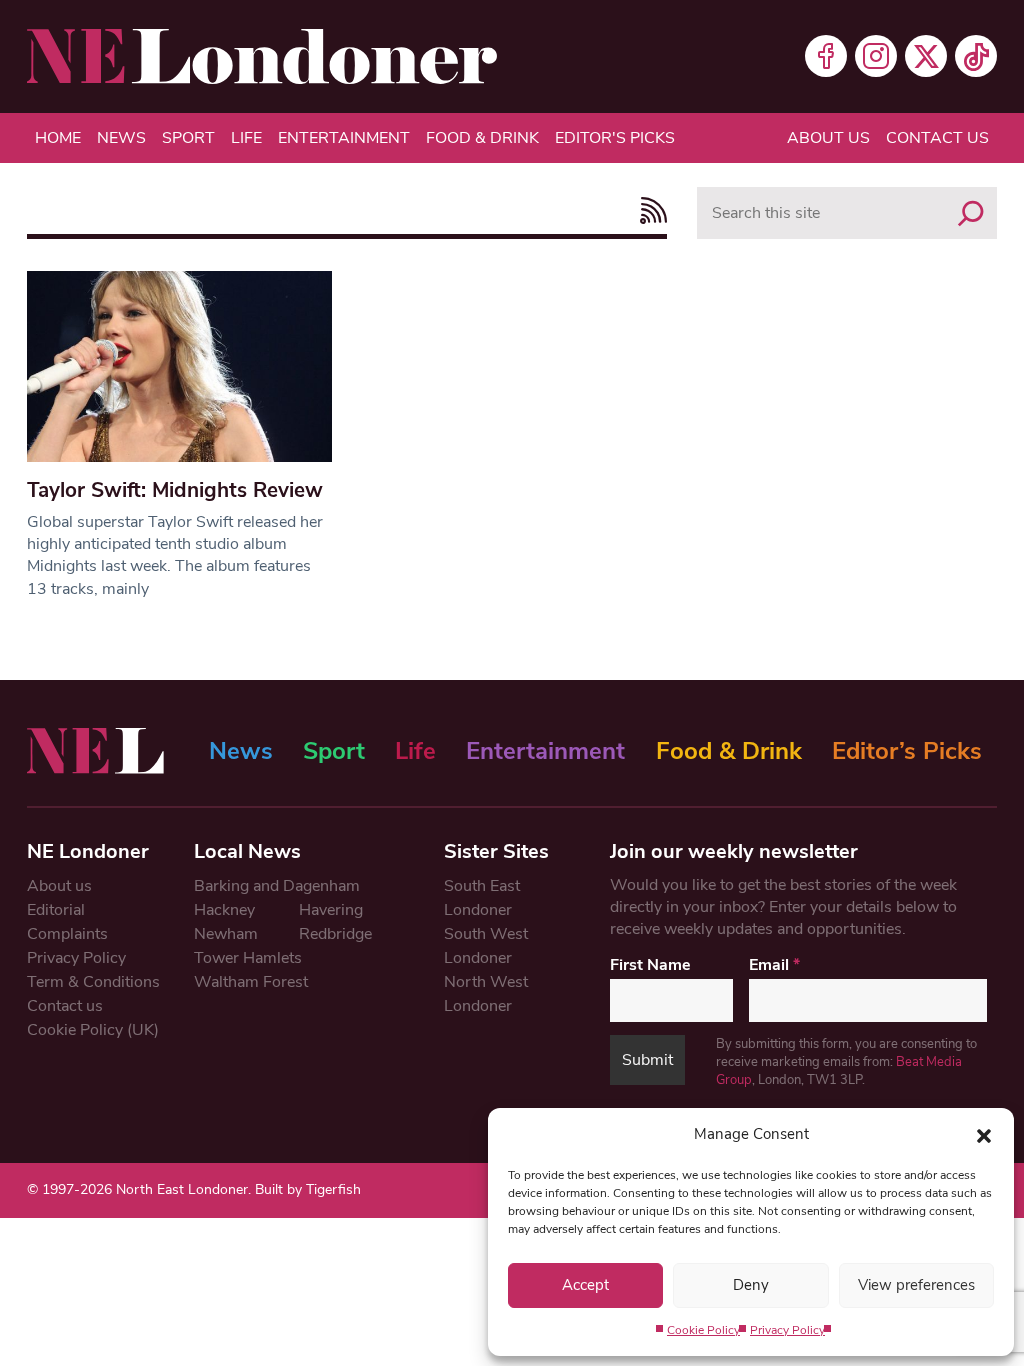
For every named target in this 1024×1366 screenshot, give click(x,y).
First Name (650, 965)
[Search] (971, 213)
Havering (331, 910)
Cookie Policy (703, 1330)
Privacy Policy (787, 1330)
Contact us (937, 138)
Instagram (876, 56)
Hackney (224, 910)
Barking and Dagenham (277, 886)
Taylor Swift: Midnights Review (175, 490)
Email (774, 965)
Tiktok (976, 56)
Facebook (826, 56)
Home (58, 138)
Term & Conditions (93, 982)
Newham (226, 934)
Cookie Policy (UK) (93, 1030)
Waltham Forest (251, 982)
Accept (585, 1285)
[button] (984, 1134)
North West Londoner (486, 994)
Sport (188, 138)
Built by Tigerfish (308, 1189)
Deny (751, 1285)
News (121, 138)
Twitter (926, 56)
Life (246, 138)
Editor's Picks (615, 138)
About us (828, 138)
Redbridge (335, 934)
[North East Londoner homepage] (262, 56)
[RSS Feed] (648, 210)
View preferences (916, 1285)
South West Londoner (486, 946)
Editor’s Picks (907, 751)
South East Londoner (482, 898)
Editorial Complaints (67, 922)
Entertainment (344, 138)
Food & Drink (482, 138)
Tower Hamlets (248, 958)
